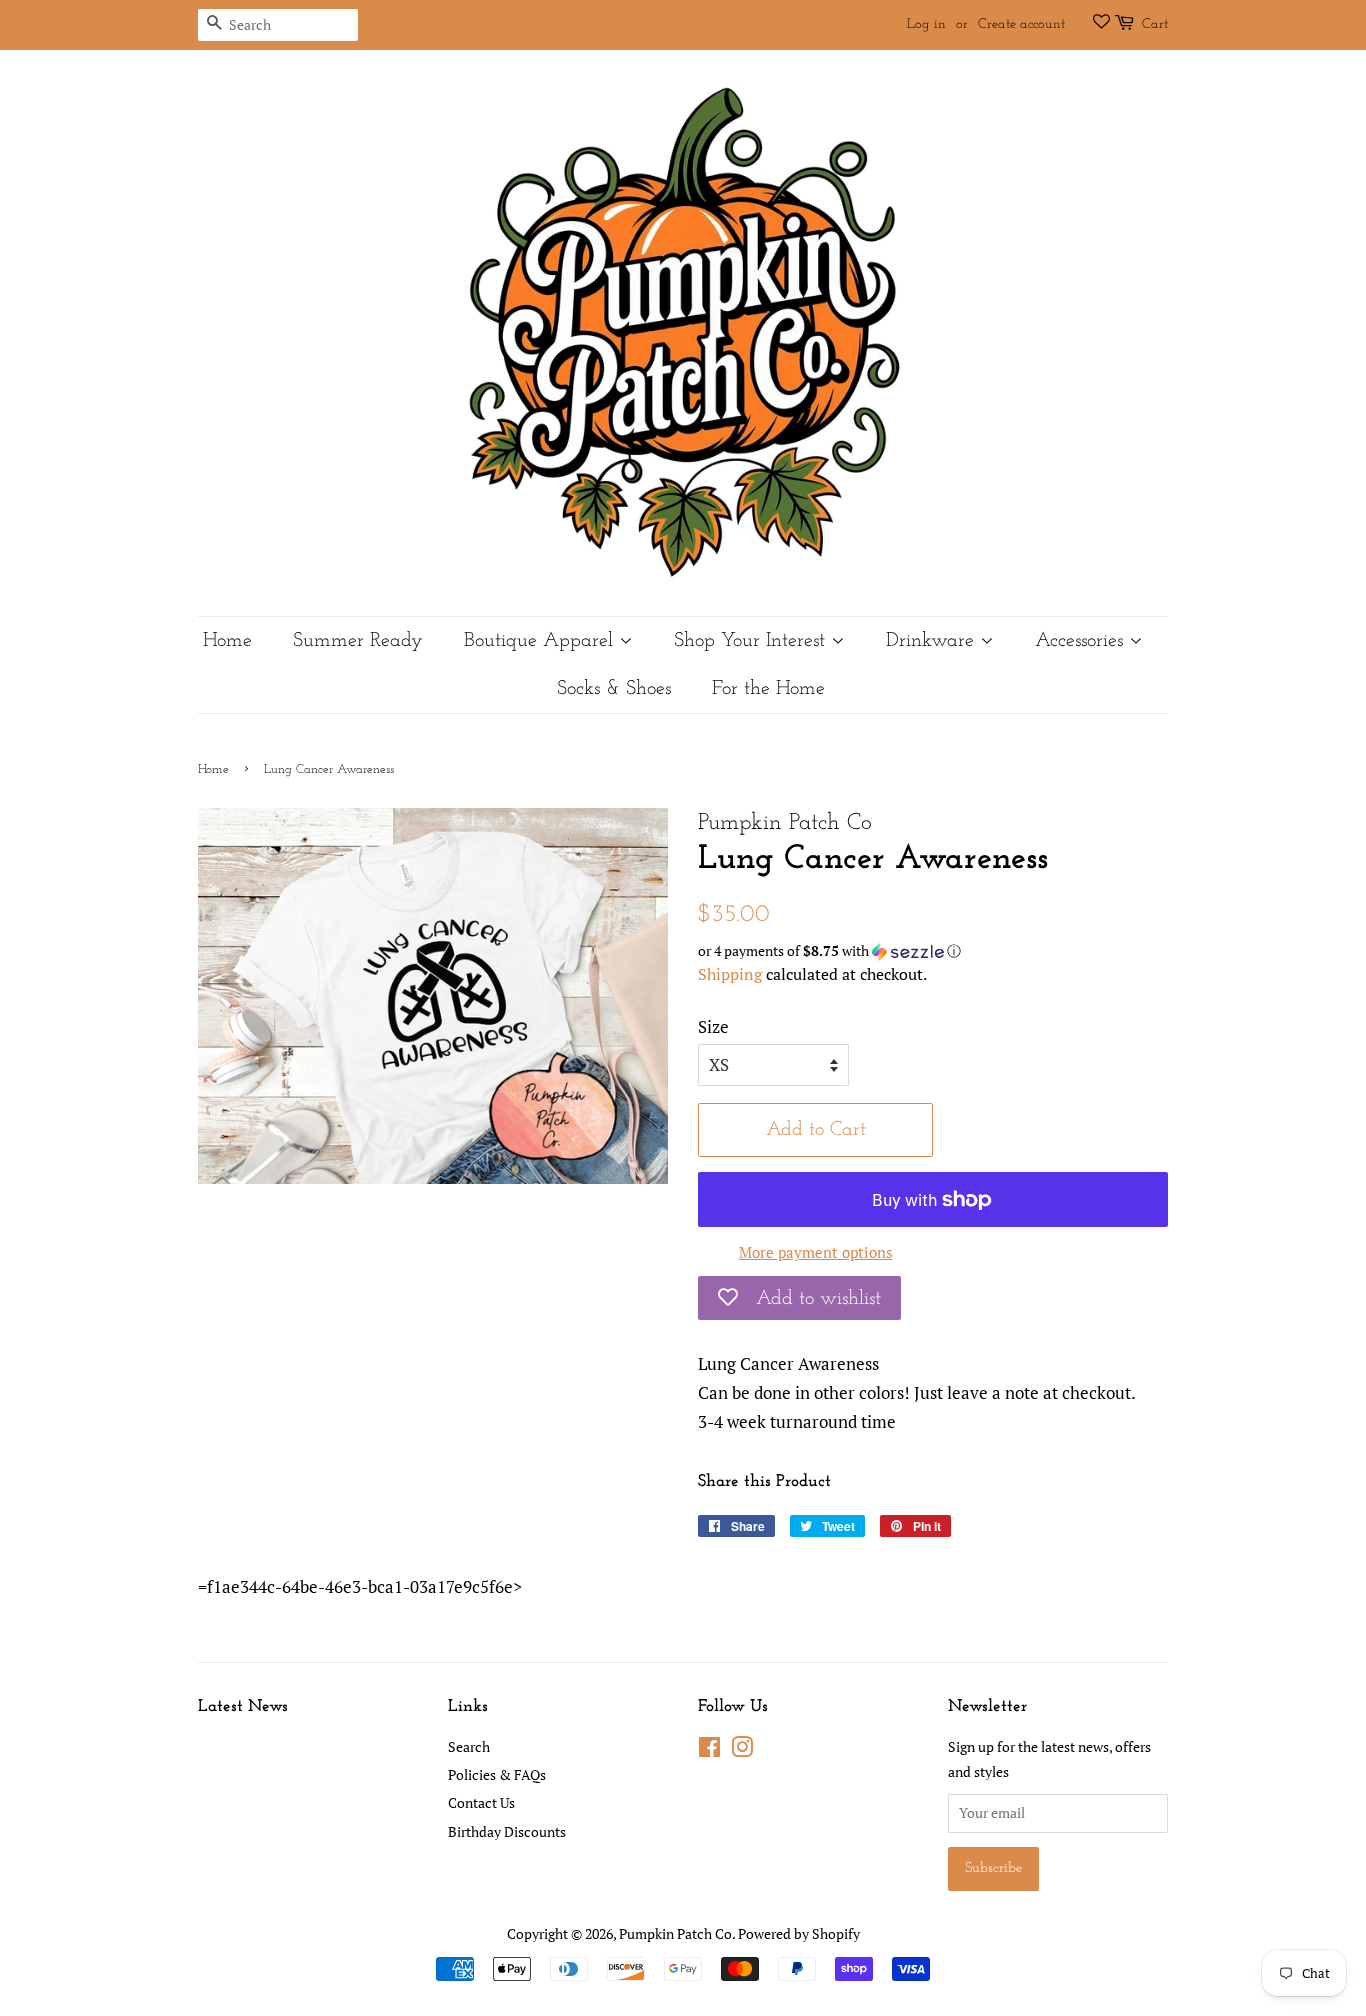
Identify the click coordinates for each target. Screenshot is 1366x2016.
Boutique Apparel (541, 641)
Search (469, 1746)
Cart (1155, 24)
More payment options (816, 1252)
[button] (933, 951)
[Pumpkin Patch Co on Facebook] (709, 1750)
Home (227, 641)
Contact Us (481, 1802)
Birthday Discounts (507, 1831)
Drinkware (933, 641)
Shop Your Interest (752, 641)
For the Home (768, 689)
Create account (1021, 24)
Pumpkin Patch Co (675, 1933)
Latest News (243, 1706)
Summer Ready (358, 641)
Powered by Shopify (799, 1933)
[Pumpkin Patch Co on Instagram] (742, 1750)
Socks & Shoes (614, 689)
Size (713, 1026)
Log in (926, 24)
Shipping (730, 974)
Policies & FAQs (497, 1774)
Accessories (1082, 641)
